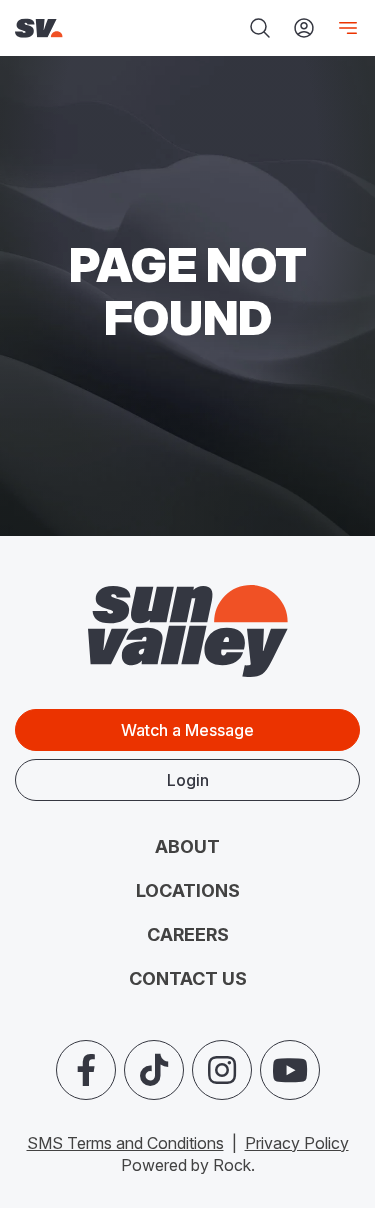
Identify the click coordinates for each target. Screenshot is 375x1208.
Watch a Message (187, 730)
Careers (188, 934)
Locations (188, 890)
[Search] (260, 28)
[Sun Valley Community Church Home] (78, 28)
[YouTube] (290, 1070)
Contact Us (188, 978)
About (187, 846)
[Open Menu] (344, 28)
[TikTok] (154, 1070)
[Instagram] (222, 1070)
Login (188, 780)
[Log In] (304, 28)
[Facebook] (86, 1070)
